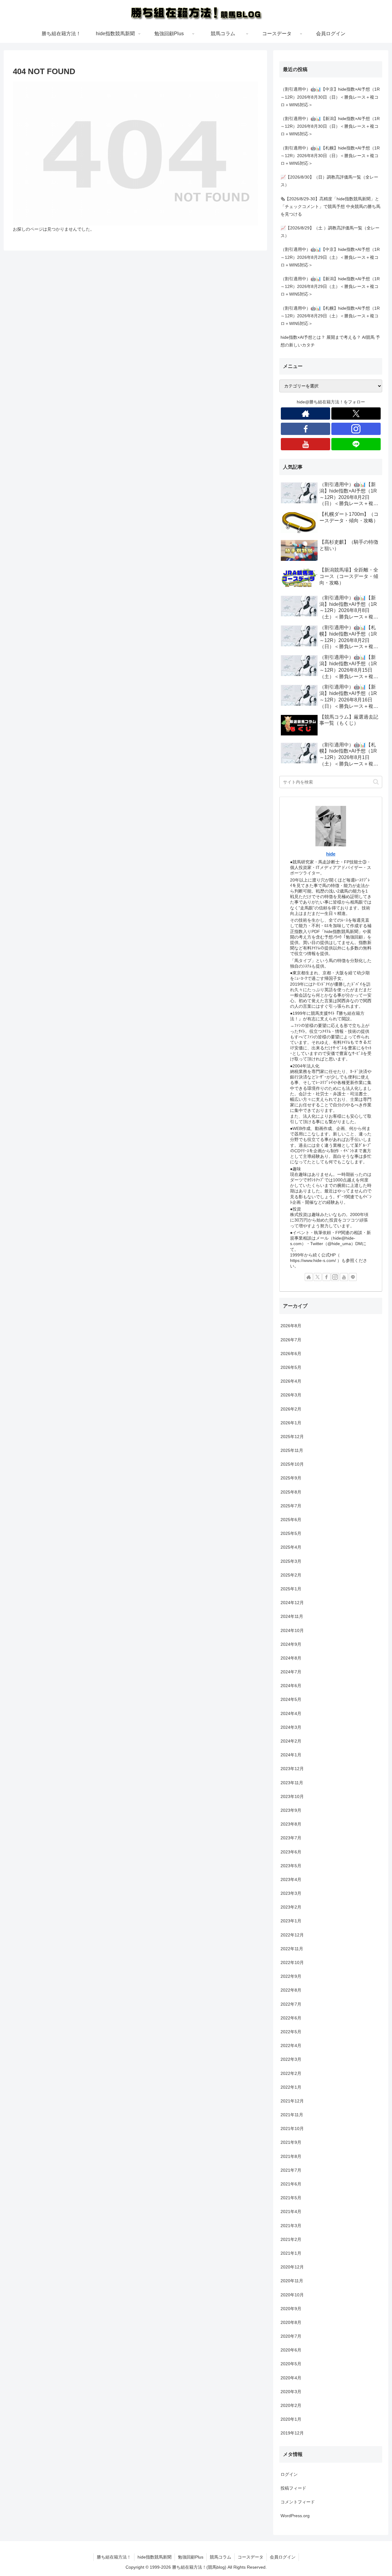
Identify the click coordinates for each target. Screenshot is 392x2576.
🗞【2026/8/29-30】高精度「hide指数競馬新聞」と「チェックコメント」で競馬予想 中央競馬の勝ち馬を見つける (330, 206)
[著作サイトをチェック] (305, 414)
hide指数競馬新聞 (155, 2557)
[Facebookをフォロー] (305, 429)
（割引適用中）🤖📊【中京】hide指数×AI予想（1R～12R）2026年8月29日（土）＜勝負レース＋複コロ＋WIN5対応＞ (330, 257)
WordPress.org (295, 2516)
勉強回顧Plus (191, 2557)
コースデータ (251, 2557)
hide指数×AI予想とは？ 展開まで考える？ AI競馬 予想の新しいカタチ (330, 341)
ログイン (289, 2474)
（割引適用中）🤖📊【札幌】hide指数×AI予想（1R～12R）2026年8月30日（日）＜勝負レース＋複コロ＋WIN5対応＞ (330, 156)
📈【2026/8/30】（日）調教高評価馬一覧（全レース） (329, 181)
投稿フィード (293, 2488)
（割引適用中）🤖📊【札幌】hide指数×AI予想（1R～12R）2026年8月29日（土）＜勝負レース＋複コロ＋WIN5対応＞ (330, 316)
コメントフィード (298, 2502)
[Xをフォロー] (356, 414)
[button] (376, 782)
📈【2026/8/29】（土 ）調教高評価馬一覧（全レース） (330, 232)
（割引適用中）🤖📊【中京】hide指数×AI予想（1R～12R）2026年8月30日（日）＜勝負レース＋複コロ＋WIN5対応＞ (330, 97)
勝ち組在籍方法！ (114, 2557)
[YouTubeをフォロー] (305, 444)
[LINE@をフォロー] (356, 444)
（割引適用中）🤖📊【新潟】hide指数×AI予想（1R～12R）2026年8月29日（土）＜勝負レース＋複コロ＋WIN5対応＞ (330, 286)
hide (331, 854)
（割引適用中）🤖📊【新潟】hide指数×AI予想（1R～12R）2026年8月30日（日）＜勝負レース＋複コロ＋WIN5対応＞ (330, 126)
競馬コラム (221, 2557)
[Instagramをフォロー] (356, 429)
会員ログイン (283, 2557)
